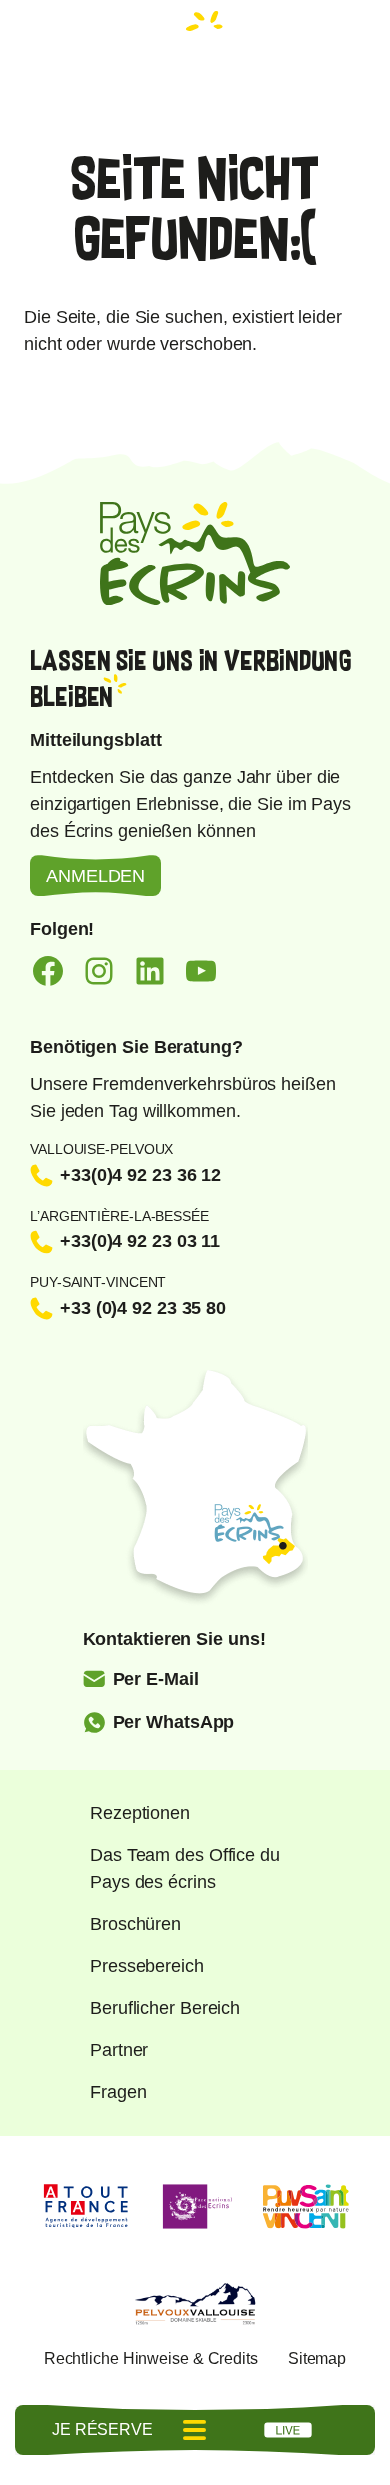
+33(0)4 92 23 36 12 (140, 1175)
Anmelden (95, 876)
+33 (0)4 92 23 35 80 (143, 1308)
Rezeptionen (140, 1813)
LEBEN (288, 2430)
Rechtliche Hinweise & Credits (151, 2358)
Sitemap (317, 2358)
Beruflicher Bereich (165, 2008)
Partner (119, 2050)
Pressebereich (147, 1966)
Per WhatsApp (174, 1722)
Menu (195, 2430)
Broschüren (135, 1924)
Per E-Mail (156, 1679)
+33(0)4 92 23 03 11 (140, 1241)
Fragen (118, 2092)
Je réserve (102, 2429)
